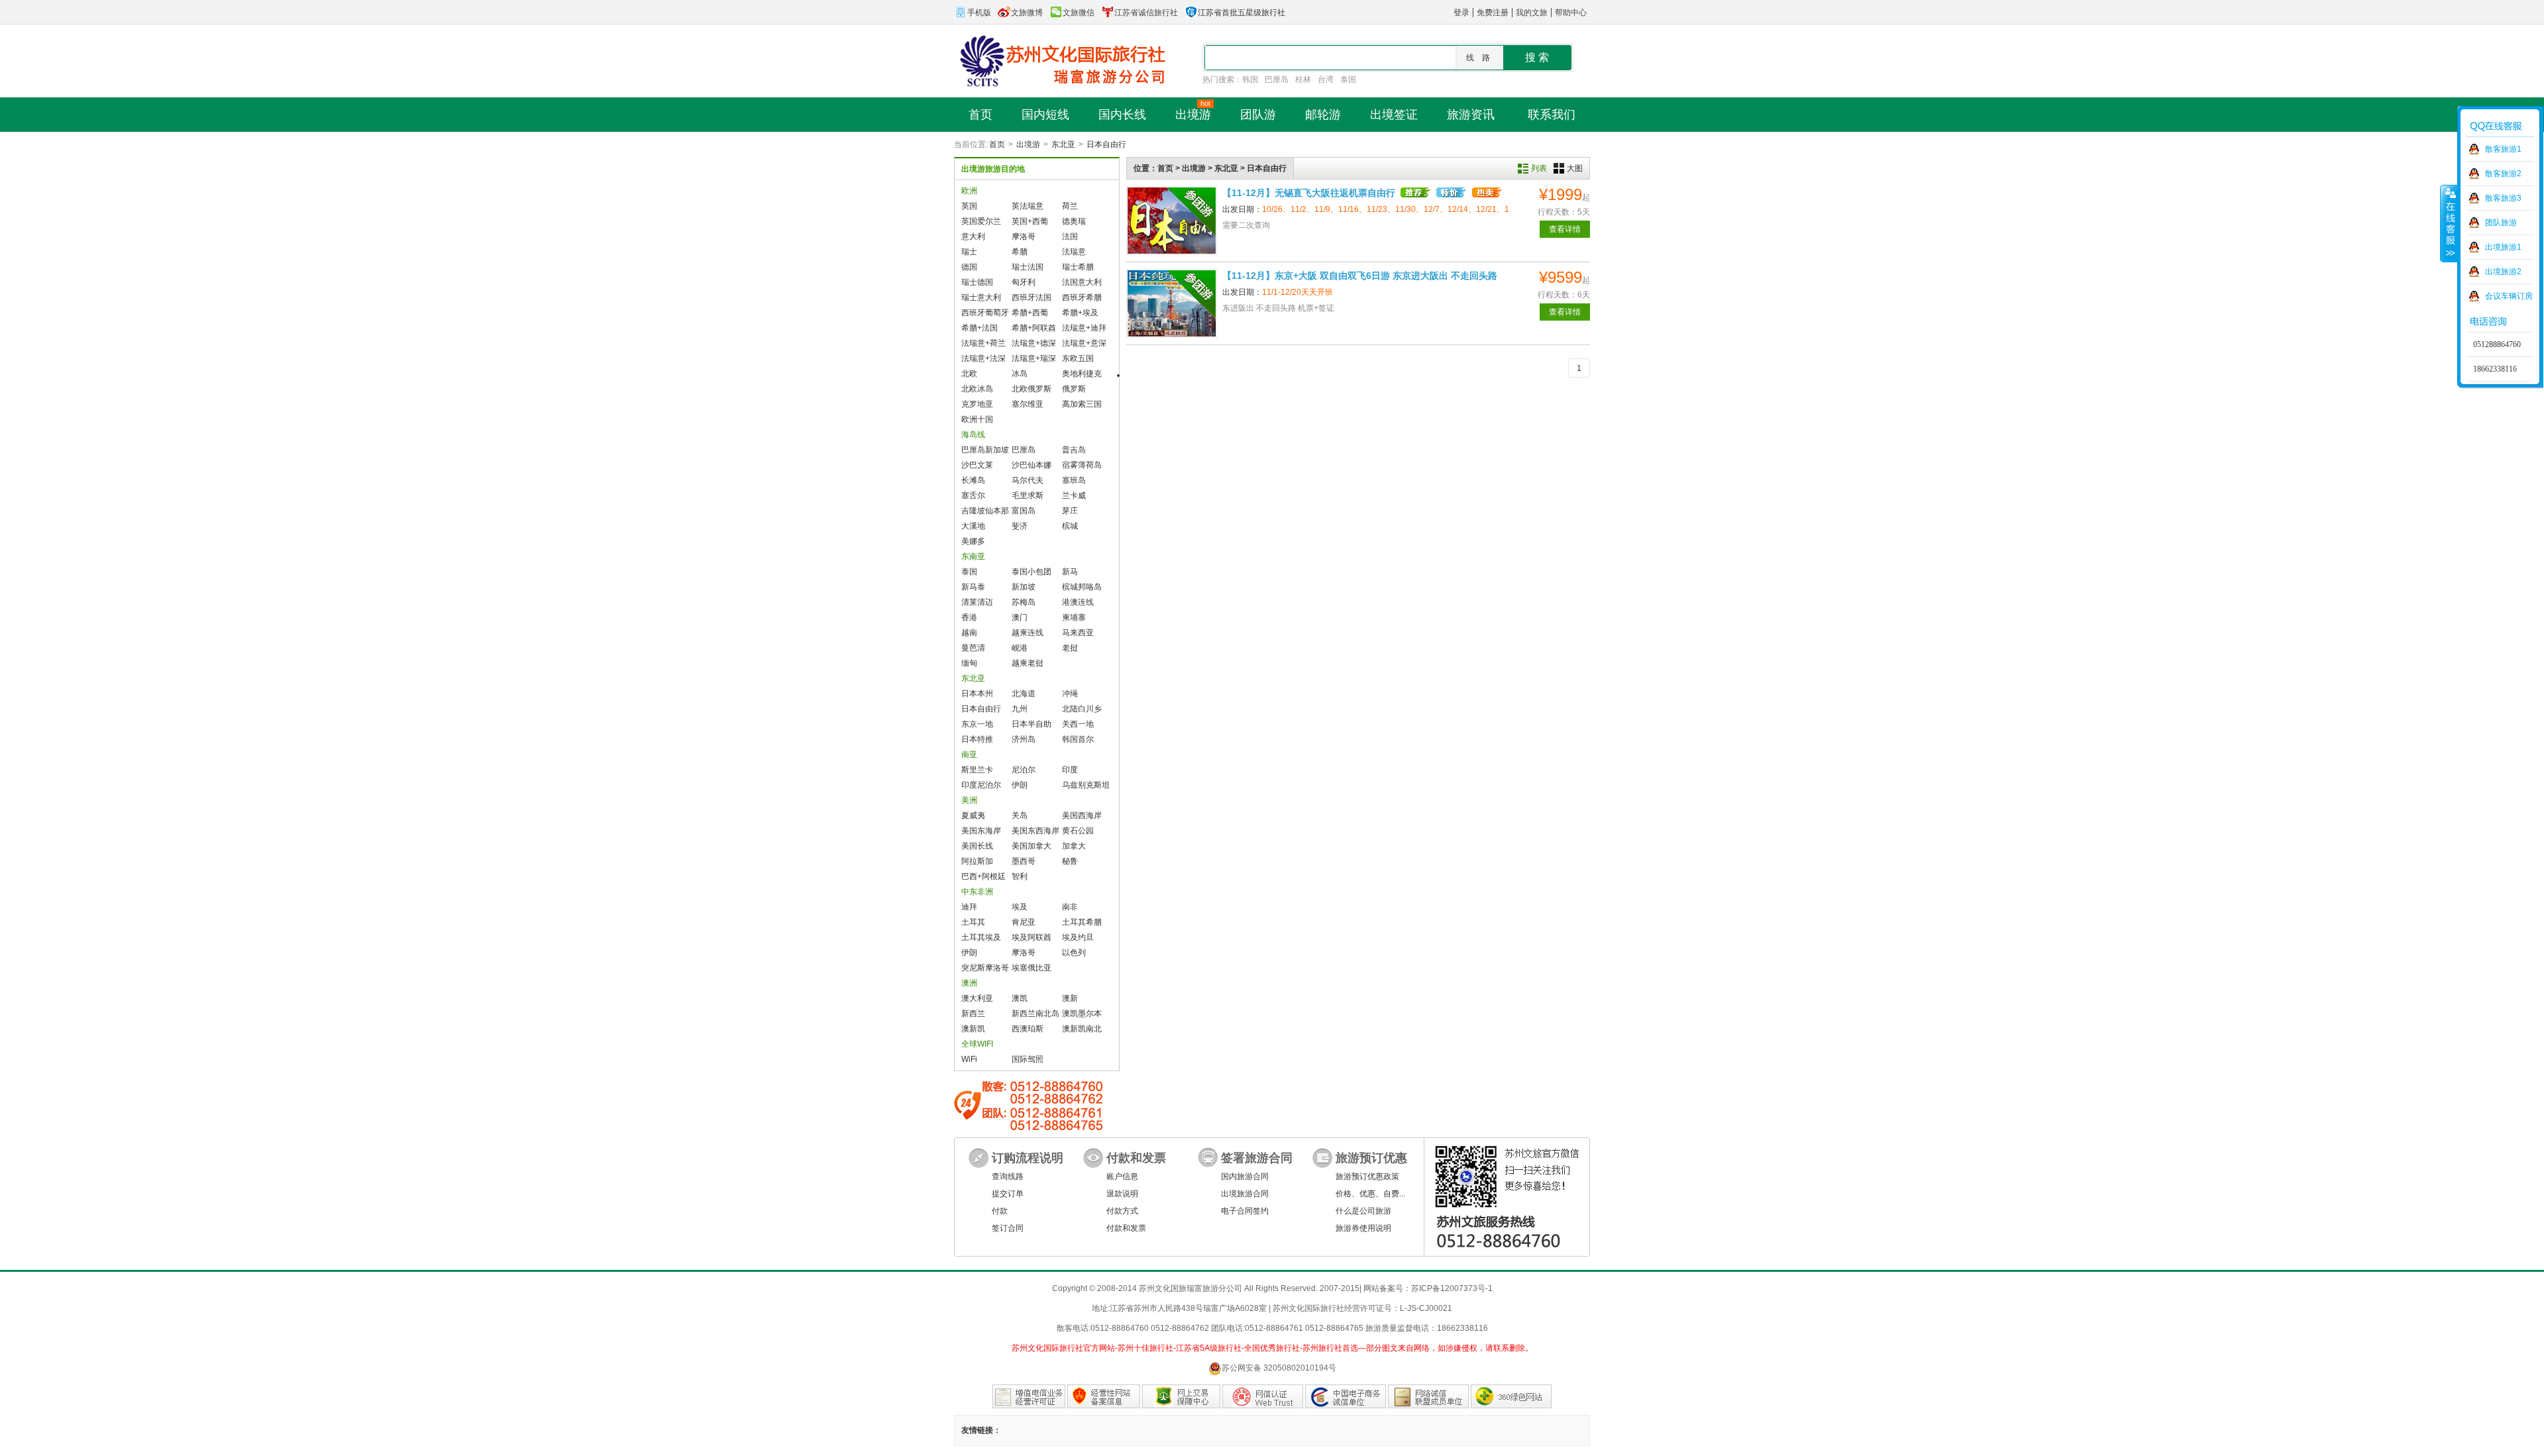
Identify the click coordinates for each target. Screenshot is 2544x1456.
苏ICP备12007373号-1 (1452, 1288)
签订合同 (1008, 1228)
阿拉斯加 (977, 861)
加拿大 (1074, 846)
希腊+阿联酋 (1034, 328)
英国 (969, 206)
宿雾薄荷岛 (1082, 465)
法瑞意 (1074, 252)
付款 (1000, 1211)
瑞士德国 (977, 282)
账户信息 (1122, 1176)
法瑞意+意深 (1084, 343)
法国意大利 (1082, 282)
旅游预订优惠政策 (1367, 1176)
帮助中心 (1571, 13)
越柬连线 (1028, 633)
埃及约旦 (1078, 937)
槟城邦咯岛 (1082, 587)
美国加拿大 (1032, 846)
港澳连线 (1078, 602)
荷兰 (1070, 206)
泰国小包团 (1032, 572)
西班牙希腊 (1082, 297)
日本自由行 (1106, 144)
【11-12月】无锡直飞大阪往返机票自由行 (1309, 193)
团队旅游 (2501, 223)
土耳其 (973, 922)
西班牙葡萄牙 (985, 313)
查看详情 (1565, 229)
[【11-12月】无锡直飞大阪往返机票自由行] (1172, 221)
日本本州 (977, 694)
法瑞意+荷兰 (983, 343)
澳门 (1020, 617)
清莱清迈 (977, 602)
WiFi (969, 1059)
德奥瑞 (1074, 221)
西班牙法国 (1032, 297)
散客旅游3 (2503, 198)
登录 (1461, 13)
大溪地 (973, 526)
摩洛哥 (1024, 236)
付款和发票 (1126, 1228)
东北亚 (1063, 144)
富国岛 (1024, 511)
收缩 (2449, 223)
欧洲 (969, 191)
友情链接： (981, 1430)
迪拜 (969, 907)
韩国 (1250, 79)
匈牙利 (1024, 282)
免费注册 (1493, 13)
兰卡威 (1074, 495)
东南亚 (973, 556)
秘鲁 (1070, 861)
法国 (1070, 236)
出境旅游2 (2503, 272)
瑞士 (969, 252)
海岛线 (973, 435)
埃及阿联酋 (1032, 937)
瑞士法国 (1028, 267)
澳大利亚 (977, 998)
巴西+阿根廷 (983, 876)
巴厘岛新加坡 (985, 450)
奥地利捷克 (1082, 374)
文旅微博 (1027, 13)
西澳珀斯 (1028, 1029)
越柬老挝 (1028, 663)
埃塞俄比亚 (1032, 968)
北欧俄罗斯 (1032, 389)
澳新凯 (973, 1029)
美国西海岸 (1082, 815)
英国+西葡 (1030, 221)
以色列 (1074, 953)
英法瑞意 (1028, 206)
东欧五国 (1078, 358)
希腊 (1020, 252)
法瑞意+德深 (1034, 343)
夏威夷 (973, 815)
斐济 (1020, 526)
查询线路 (1008, 1176)
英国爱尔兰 (981, 221)
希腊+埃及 (1080, 313)
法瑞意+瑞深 (1034, 358)
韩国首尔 (1078, 739)
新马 (1070, 572)
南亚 (969, 754)
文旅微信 (1079, 13)
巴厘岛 (1277, 79)
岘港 (1020, 648)
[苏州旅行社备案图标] (1104, 1396)
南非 (1070, 907)
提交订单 (1008, 1194)
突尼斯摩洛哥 (985, 968)
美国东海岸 (981, 831)
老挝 (1070, 648)
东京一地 (977, 724)
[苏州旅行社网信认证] (1263, 1396)
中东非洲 (977, 892)
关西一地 (1078, 724)
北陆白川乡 (1082, 709)
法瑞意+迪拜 (1084, 328)
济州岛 (1024, 739)
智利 (1020, 876)
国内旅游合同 (1245, 1176)
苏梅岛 (1024, 602)
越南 (969, 633)
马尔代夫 (1028, 480)
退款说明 (1122, 1194)
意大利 (973, 236)
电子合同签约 (1245, 1211)
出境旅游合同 (1245, 1194)
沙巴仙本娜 (1032, 465)
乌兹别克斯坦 (1086, 785)
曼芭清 (973, 648)
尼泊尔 (1024, 770)
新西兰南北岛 (1035, 1014)
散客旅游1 (2503, 149)
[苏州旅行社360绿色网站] (1511, 1396)
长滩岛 (973, 480)
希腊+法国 (980, 328)
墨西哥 (1024, 861)
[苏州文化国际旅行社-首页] (1060, 60)
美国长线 (977, 846)
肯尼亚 (1024, 922)
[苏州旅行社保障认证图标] (1181, 1396)
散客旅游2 (2503, 174)
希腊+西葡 (1030, 313)
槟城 (1070, 526)
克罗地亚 (977, 404)
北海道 (1024, 694)
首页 (997, 144)
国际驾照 (1028, 1059)
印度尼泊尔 (981, 785)
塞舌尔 (973, 495)
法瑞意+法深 (983, 358)
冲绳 (1070, 694)
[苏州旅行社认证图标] (1428, 1396)
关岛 (1020, 815)
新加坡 (1024, 587)
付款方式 (1122, 1211)
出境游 (1028, 144)
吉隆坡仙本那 (985, 511)
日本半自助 (1032, 724)
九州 (1020, 709)
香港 (969, 617)
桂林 (1303, 79)
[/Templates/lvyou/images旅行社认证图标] (1029, 1396)
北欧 (969, 374)
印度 (1070, 770)
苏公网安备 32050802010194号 (1279, 1368)
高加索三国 (1082, 404)
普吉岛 (1074, 450)
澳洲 (969, 983)
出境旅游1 (2503, 247)
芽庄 (1070, 511)
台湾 (1326, 79)
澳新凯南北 (1082, 1029)
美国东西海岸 (1035, 831)
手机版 (979, 13)
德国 (969, 267)
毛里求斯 (1028, 495)
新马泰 (973, 587)
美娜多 (973, 541)
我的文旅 (1532, 13)
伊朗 (1020, 785)
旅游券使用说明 (1363, 1228)
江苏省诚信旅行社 (1146, 13)
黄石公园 (1078, 831)
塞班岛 (1074, 480)
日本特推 (977, 739)
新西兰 (973, 1014)
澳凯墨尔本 (1082, 1014)
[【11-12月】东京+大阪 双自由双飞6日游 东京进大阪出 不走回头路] (1172, 303)
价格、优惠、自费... (1370, 1194)
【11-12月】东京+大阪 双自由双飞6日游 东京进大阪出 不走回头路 (1360, 276)
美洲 (969, 800)
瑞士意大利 (981, 297)
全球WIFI (977, 1044)
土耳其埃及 (981, 937)
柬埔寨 (1074, 617)
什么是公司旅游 (1363, 1211)
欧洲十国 (977, 419)
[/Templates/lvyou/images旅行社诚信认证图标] (1346, 1396)
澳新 (1070, 998)
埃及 (1020, 907)
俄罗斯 (1074, 389)
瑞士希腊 (1078, 267)
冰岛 (1020, 374)
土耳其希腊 (1082, 922)
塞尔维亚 (1028, 404)
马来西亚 (1078, 633)
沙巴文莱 (977, 465)
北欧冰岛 (977, 389)
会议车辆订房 (2509, 296)
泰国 (1348, 79)
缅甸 (969, 663)
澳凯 (1020, 998)
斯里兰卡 (977, 770)
